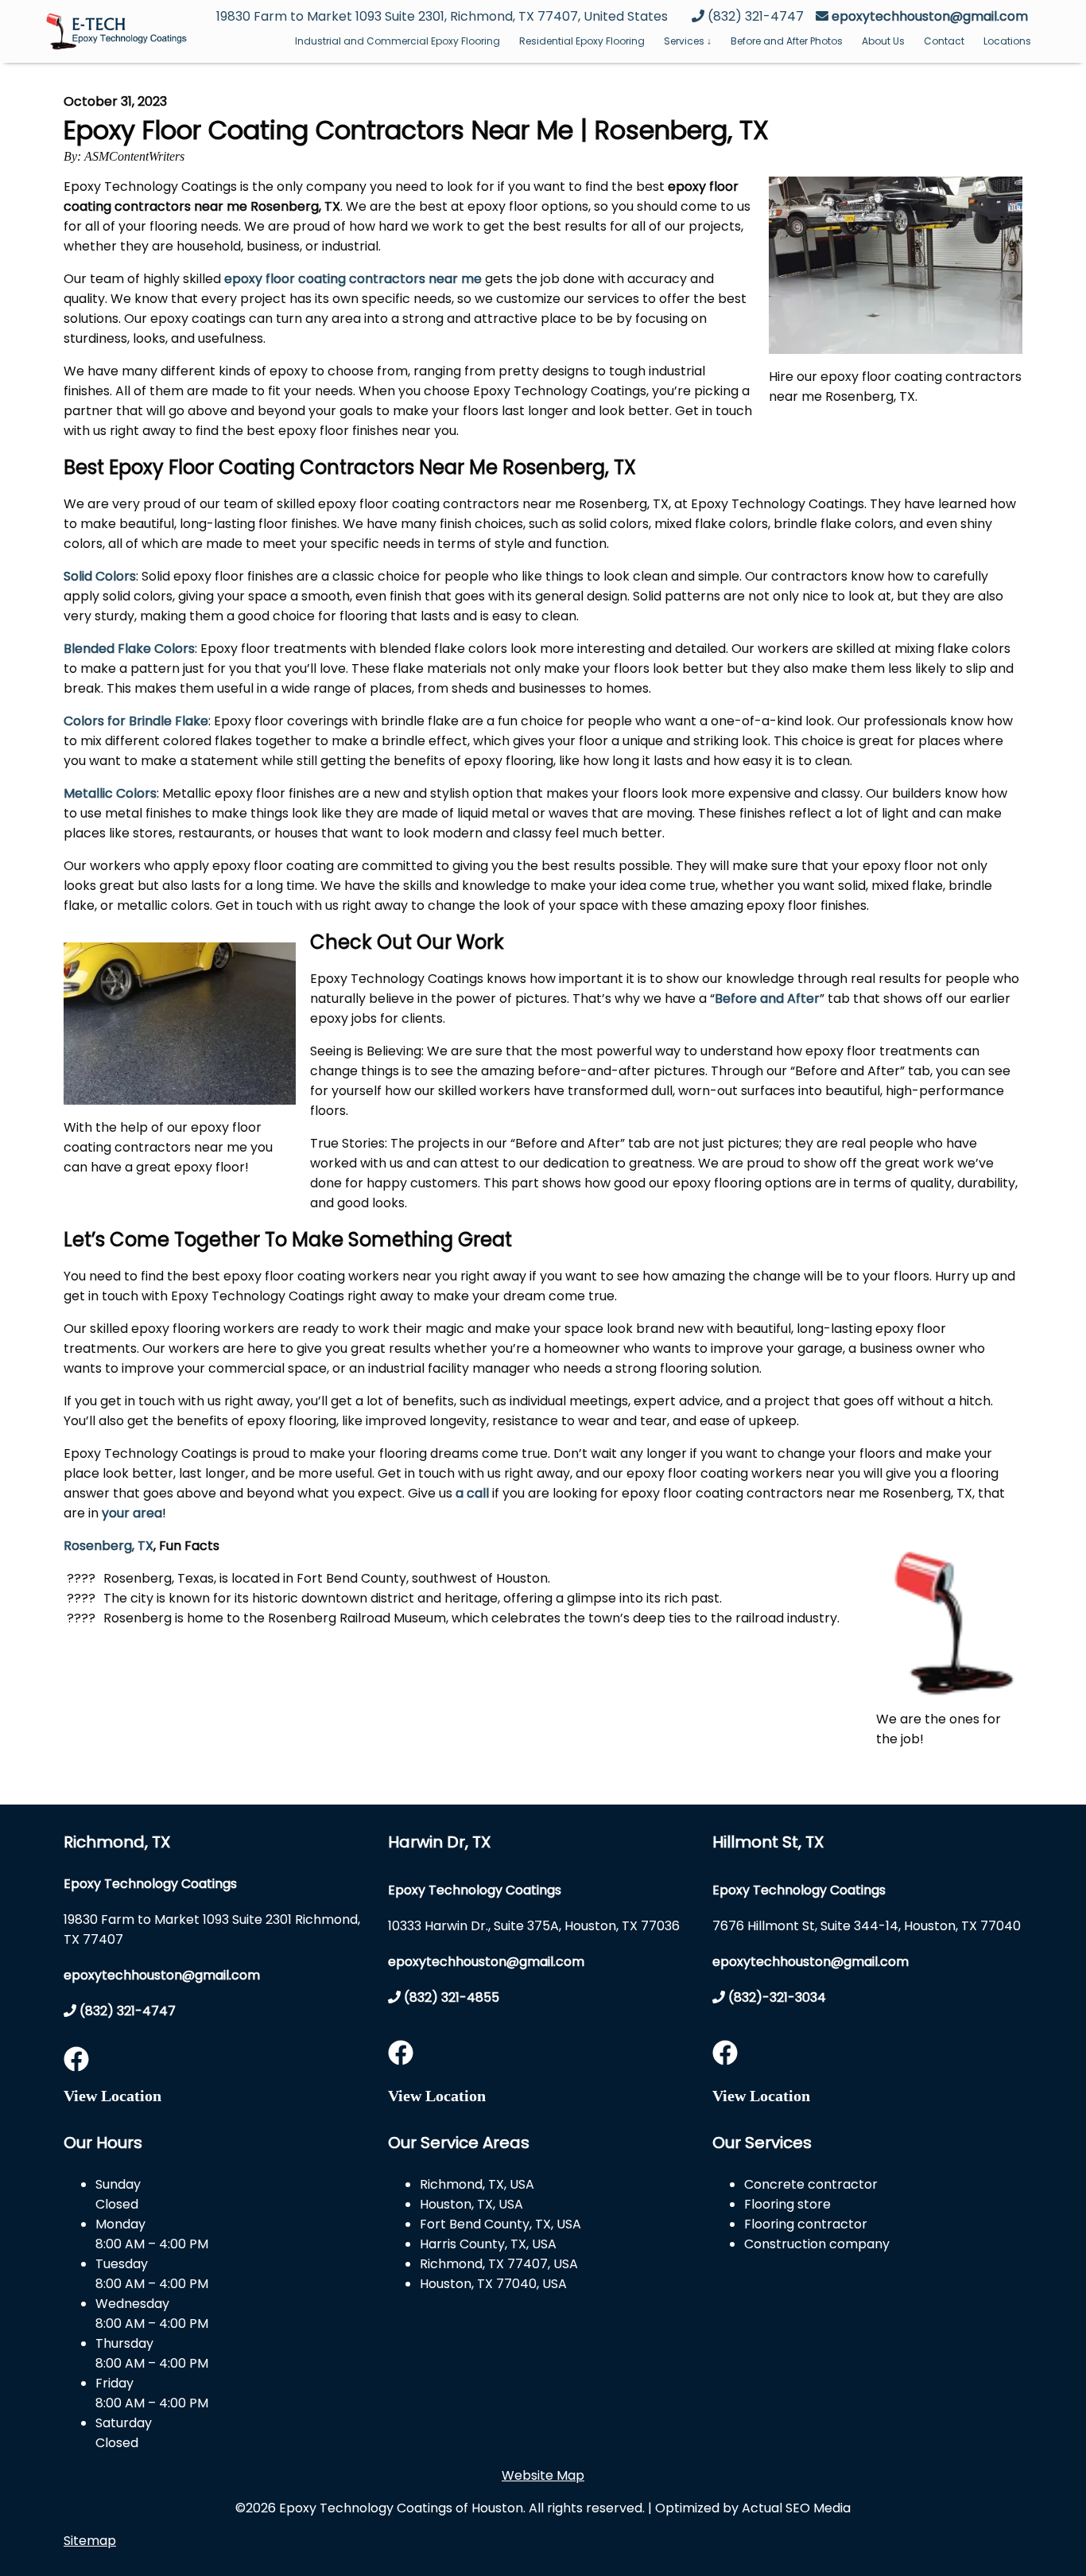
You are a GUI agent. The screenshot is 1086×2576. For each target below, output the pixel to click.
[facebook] (76, 2064)
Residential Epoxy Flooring (582, 41)
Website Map (543, 2475)
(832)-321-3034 (776, 1997)
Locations (1007, 41)
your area (132, 1513)
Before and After (767, 999)
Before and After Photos (787, 41)
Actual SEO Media (796, 2508)
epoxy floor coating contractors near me (353, 279)
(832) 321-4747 (126, 2011)
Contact (944, 41)
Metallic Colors (110, 793)
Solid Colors (100, 576)
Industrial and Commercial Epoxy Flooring (398, 41)
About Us (883, 41)
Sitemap (90, 2541)
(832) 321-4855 (450, 1997)
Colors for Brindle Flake (136, 721)
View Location (112, 2096)
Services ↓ (688, 41)
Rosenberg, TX (109, 1546)
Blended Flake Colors (129, 649)
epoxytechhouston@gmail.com (930, 16)
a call (472, 1493)
